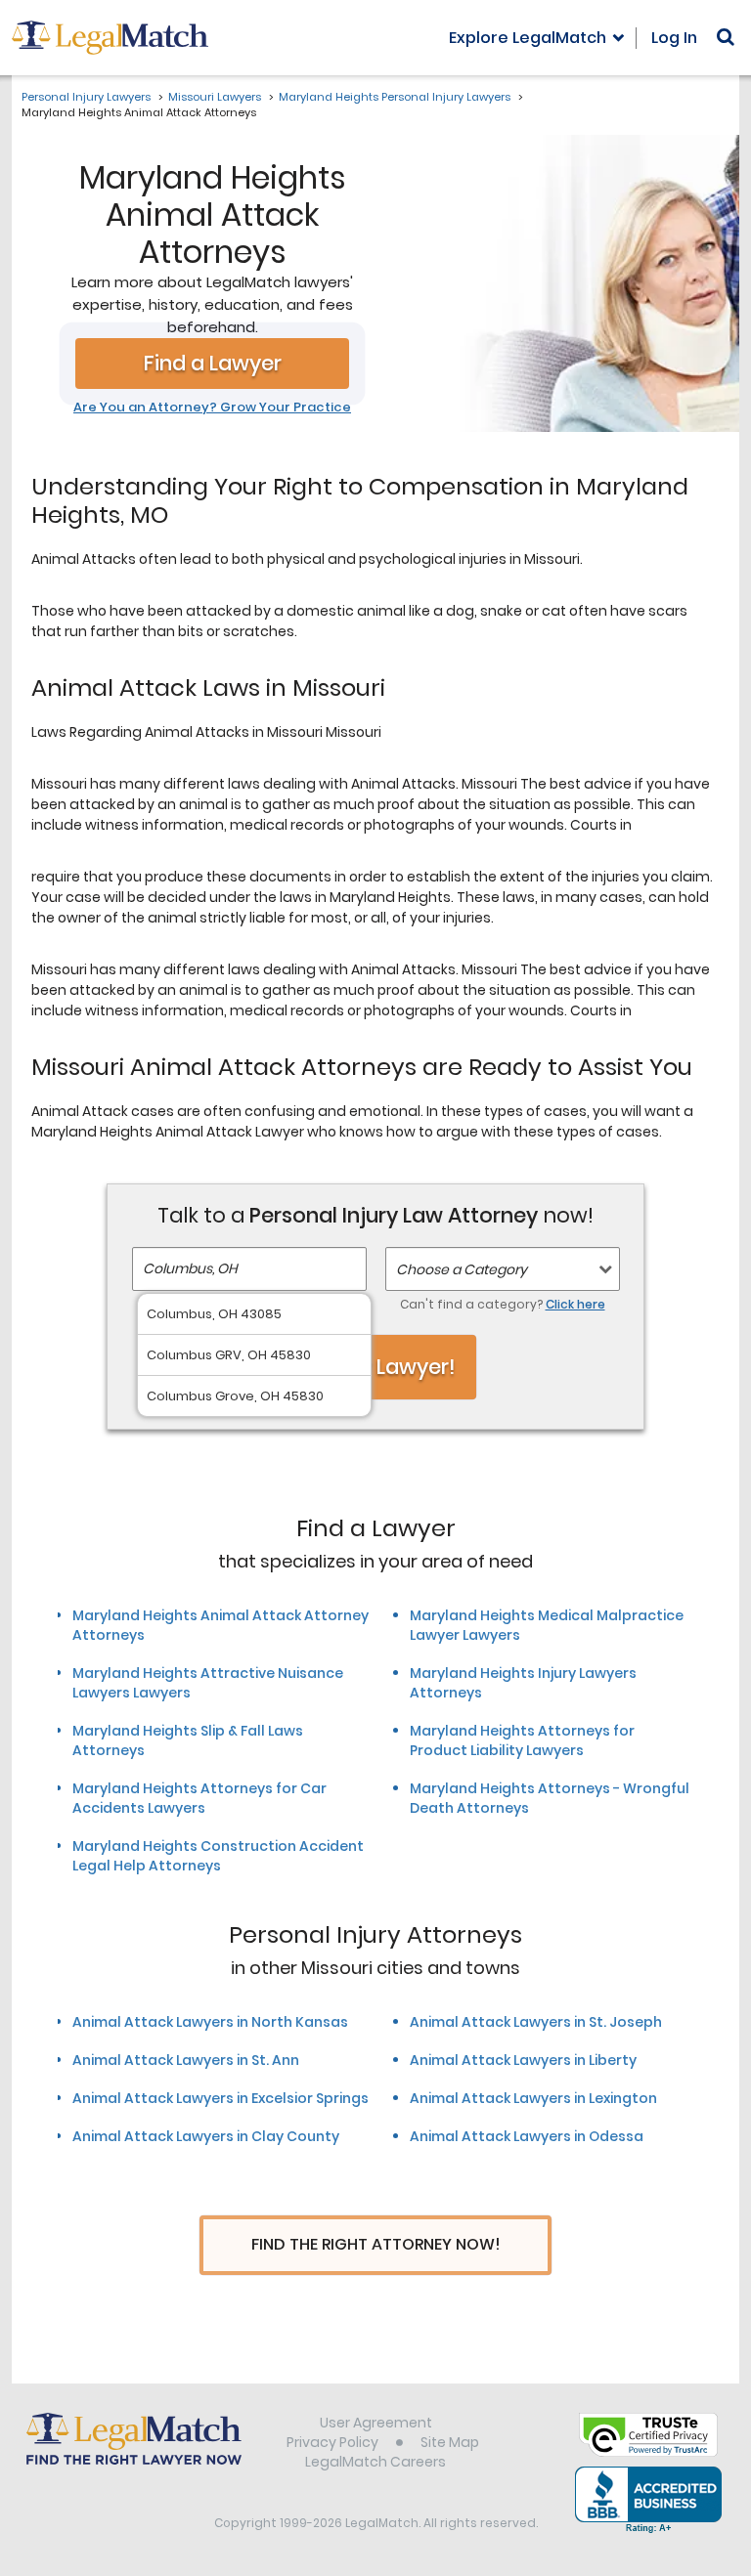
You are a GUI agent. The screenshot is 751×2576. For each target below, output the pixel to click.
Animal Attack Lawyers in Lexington (533, 2098)
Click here (575, 1304)
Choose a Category (462, 1269)
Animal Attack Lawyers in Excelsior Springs (221, 2098)
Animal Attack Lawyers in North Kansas (210, 2022)
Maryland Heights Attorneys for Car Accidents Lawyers (199, 1798)
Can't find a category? (503, 1304)
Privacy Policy (332, 2442)
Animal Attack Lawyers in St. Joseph (536, 2022)
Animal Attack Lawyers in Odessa (527, 2136)
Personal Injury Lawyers (86, 97)
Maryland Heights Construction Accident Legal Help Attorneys (218, 1856)
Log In (674, 38)
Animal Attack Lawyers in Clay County (206, 2136)
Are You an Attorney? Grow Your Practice (212, 408)
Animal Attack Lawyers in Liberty (523, 2060)
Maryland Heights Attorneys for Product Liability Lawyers (522, 1740)
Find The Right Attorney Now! (376, 2244)
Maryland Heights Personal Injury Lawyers (395, 97)
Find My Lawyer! (375, 1367)
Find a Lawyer (213, 363)
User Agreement (376, 2423)
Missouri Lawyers (215, 97)
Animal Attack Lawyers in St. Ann (186, 2060)
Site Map (450, 2442)
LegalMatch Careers (375, 2462)
